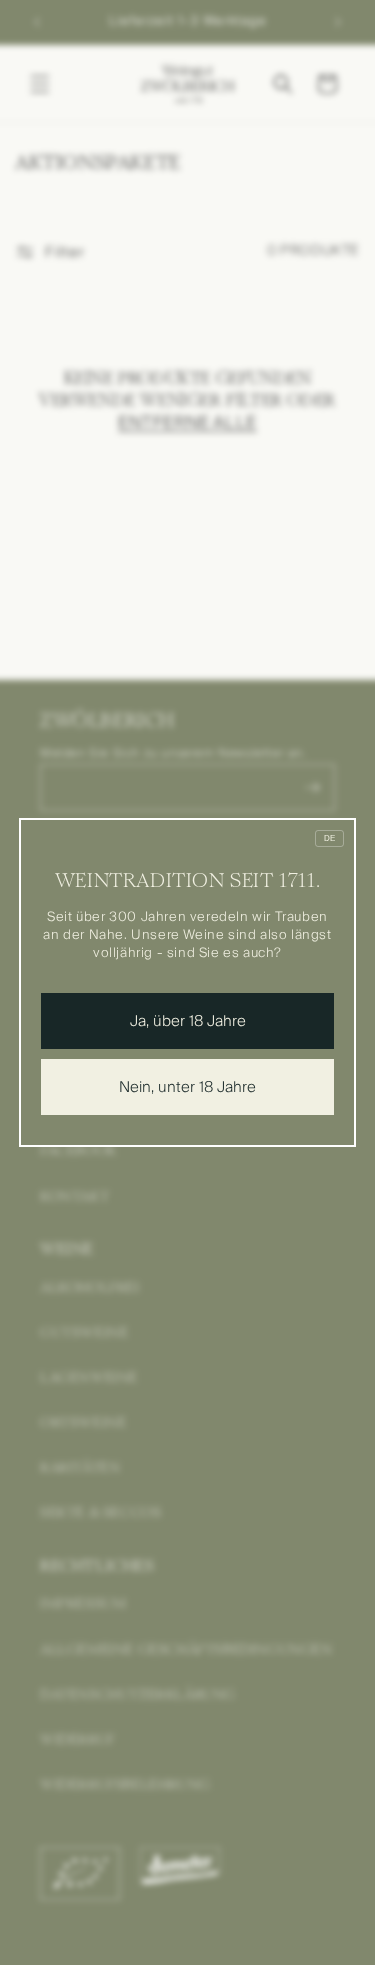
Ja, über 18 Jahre (188, 1021)
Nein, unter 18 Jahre (187, 1087)
